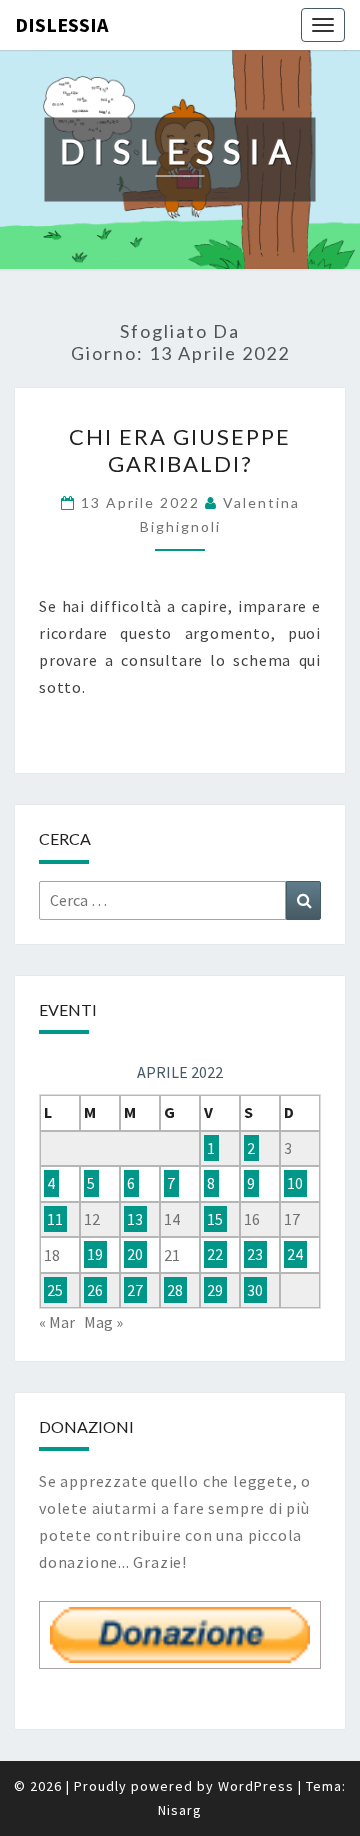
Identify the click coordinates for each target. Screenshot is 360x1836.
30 (255, 1290)
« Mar (57, 1322)
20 (135, 1255)
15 (215, 1219)
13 (135, 1219)
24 (295, 1255)
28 (175, 1290)
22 (215, 1255)
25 (55, 1290)
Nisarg (180, 1810)
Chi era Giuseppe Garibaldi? (180, 449)
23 (255, 1255)
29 (215, 1290)
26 (95, 1290)
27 (135, 1290)
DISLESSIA (61, 24)
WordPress (256, 1786)
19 (95, 1255)
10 (295, 1183)
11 (55, 1219)
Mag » (103, 1322)
